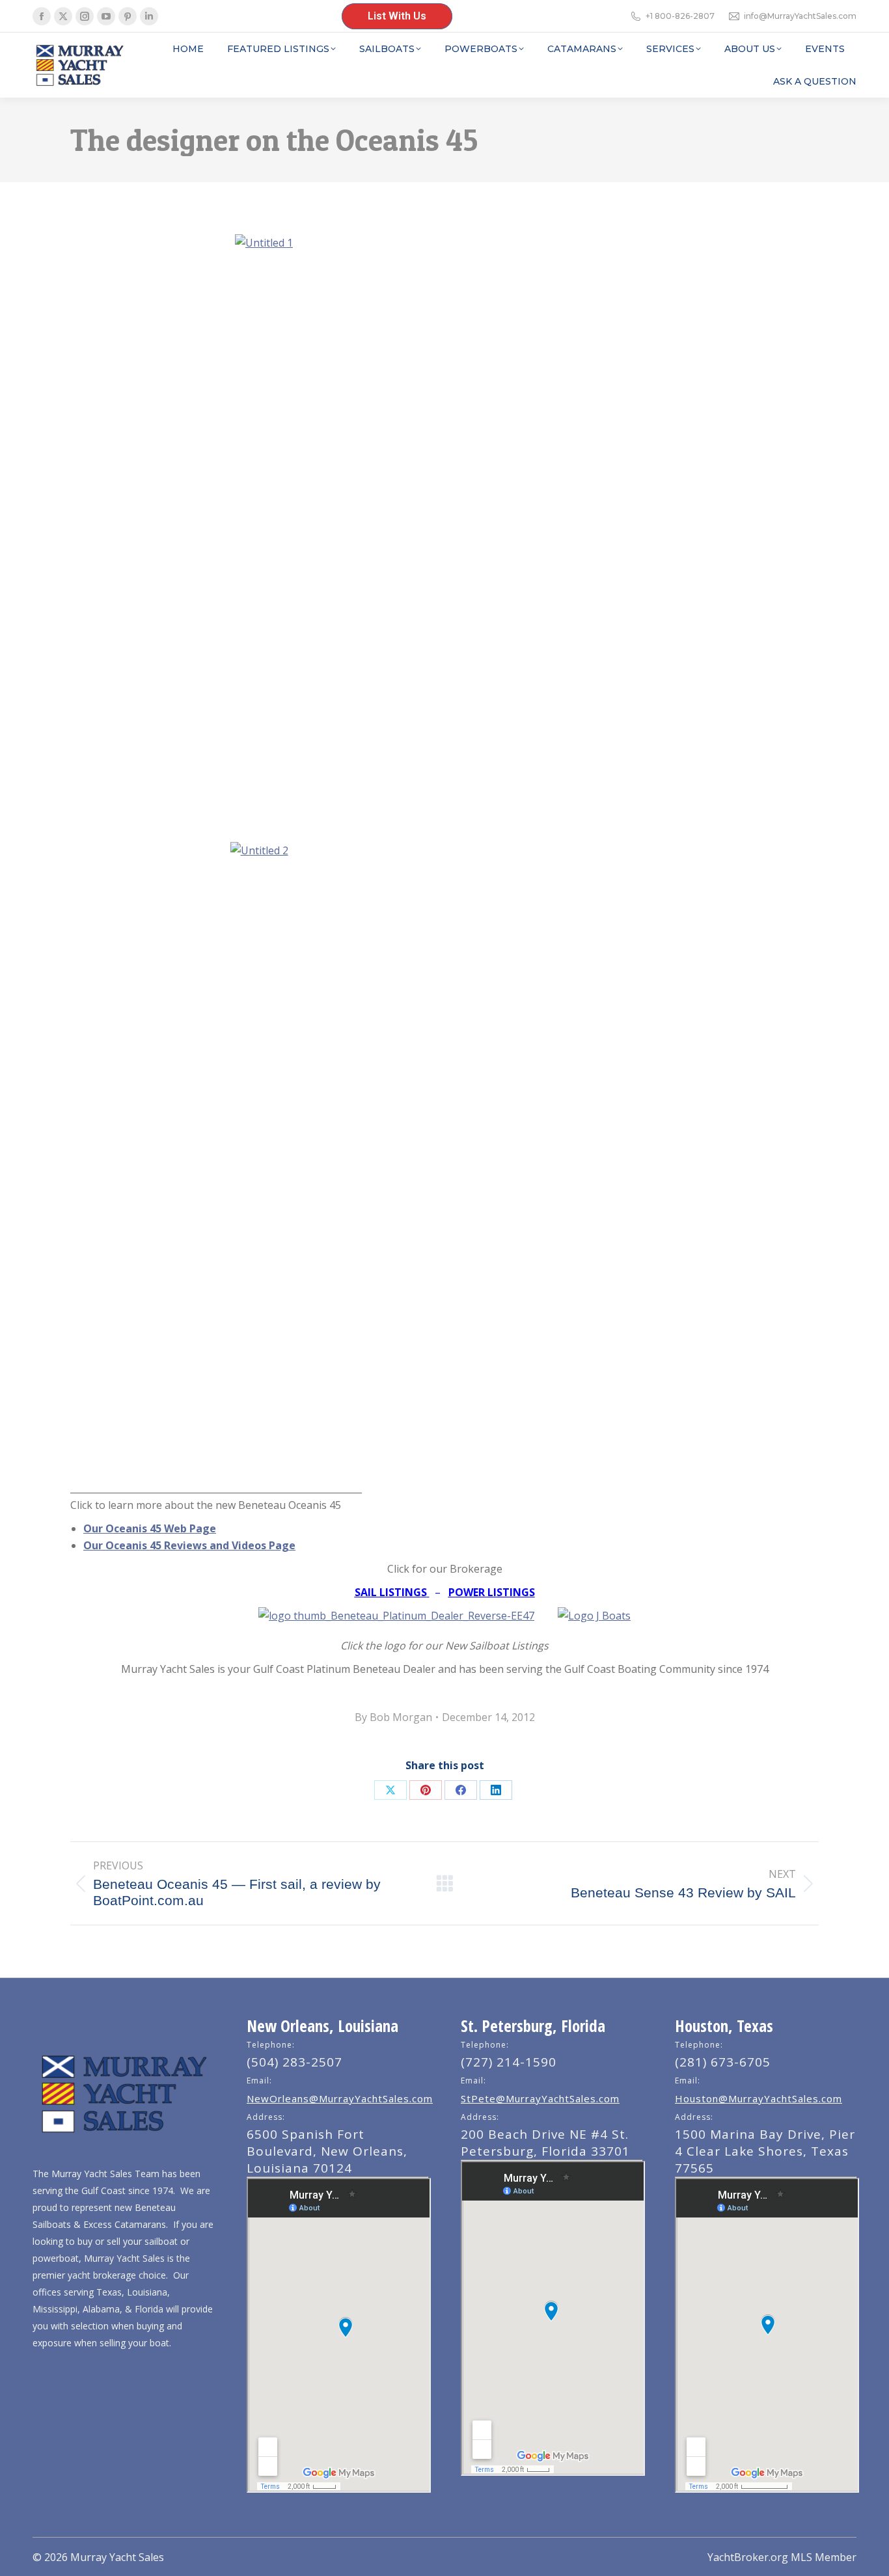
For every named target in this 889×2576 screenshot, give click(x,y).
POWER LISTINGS (492, 1592)
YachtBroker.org (748, 2557)
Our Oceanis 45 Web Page (150, 1528)
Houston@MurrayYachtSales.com (759, 2098)
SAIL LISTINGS (391, 1592)
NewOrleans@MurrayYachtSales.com (340, 2098)
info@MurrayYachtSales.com (800, 16)
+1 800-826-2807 (680, 16)
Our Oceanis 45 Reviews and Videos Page (189, 1545)
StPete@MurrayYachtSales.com (540, 2098)
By (393, 1717)
